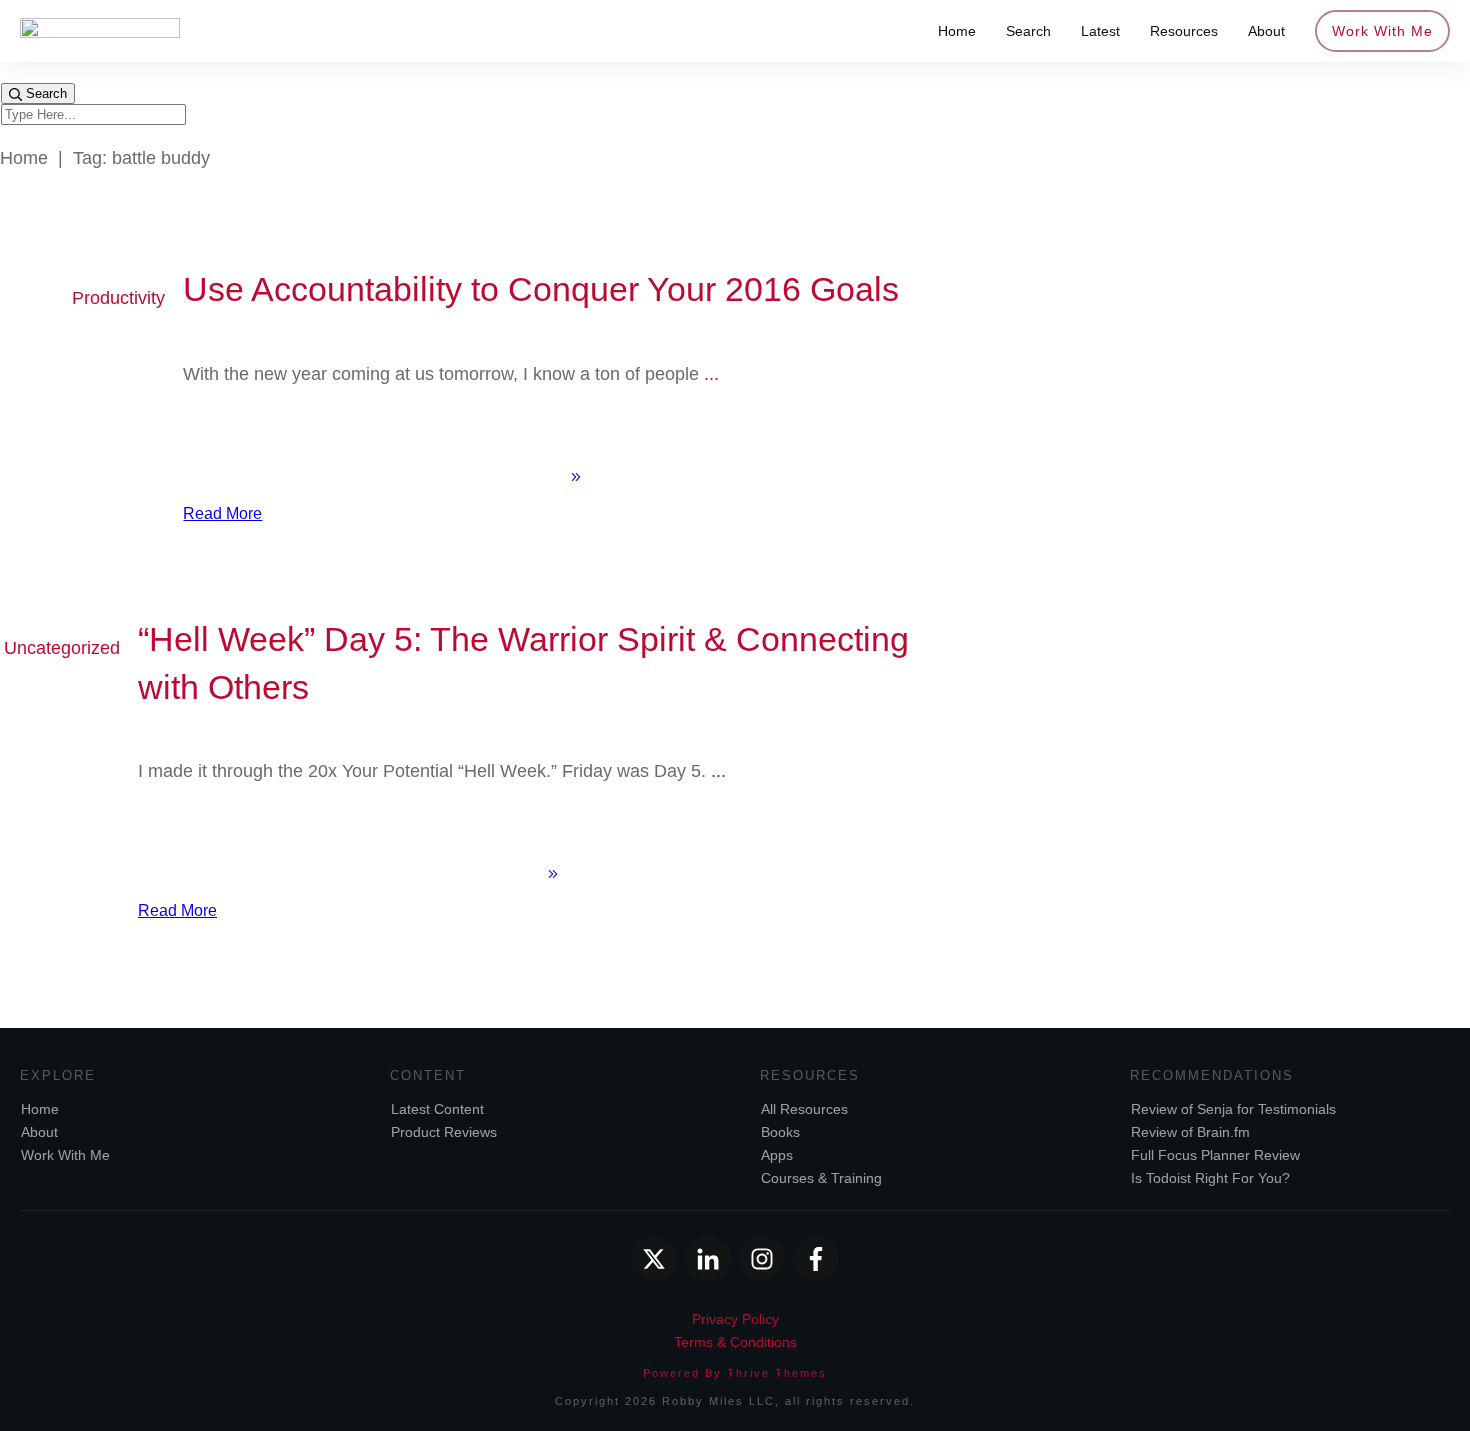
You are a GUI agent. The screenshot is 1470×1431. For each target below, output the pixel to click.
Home (40, 1109)
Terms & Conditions (735, 1342)
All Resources (804, 1109)
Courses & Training (821, 1178)
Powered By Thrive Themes (735, 1373)
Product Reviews (444, 1132)
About (39, 1132)
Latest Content (437, 1109)
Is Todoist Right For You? (1210, 1178)
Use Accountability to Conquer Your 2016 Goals (541, 289)
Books (780, 1132)
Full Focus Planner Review (1215, 1155)
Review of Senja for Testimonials (1233, 1109)
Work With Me (65, 1155)
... (711, 374)
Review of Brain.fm (1190, 1132)
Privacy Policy (735, 1319)
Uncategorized (62, 648)
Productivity (118, 298)
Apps (777, 1155)
